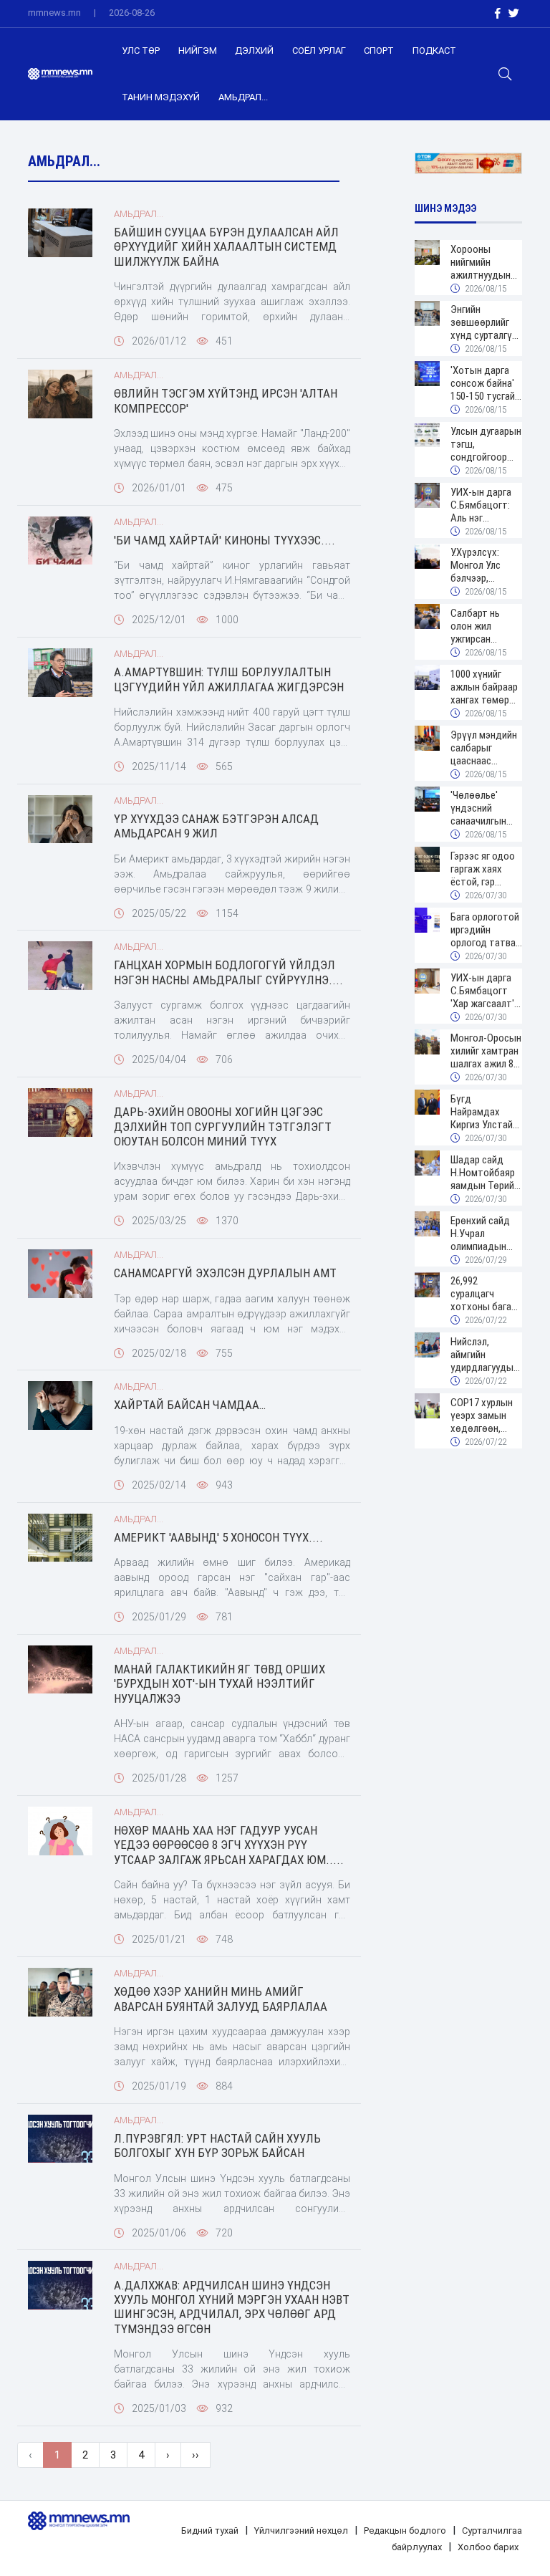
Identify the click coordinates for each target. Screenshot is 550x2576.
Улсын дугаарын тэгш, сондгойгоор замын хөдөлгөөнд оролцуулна (486, 444)
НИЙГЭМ (198, 51)
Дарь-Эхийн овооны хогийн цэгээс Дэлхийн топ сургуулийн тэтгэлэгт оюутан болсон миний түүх (223, 1126)
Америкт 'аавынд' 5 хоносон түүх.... (218, 1537)
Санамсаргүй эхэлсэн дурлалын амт (225, 1273)
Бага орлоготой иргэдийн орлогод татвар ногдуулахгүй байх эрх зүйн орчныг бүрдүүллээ (486, 930)
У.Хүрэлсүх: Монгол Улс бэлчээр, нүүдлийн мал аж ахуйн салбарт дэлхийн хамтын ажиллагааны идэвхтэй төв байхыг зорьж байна (481, 565)
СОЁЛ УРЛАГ (319, 51)
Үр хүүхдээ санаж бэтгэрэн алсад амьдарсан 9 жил (216, 826)
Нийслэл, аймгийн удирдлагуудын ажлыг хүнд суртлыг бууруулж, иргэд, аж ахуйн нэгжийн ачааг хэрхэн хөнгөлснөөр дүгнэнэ (486, 1355)
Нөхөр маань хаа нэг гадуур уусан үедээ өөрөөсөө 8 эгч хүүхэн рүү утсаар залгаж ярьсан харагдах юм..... (229, 1845)
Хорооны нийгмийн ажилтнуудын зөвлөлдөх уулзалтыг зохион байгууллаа (481, 262)
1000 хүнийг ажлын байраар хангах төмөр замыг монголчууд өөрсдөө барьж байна (485, 687)
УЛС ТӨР (141, 51)
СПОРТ (379, 51)
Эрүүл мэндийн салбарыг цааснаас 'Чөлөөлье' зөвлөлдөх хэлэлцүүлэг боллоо (484, 748)
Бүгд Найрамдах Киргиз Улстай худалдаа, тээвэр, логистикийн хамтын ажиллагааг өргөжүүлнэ (482, 1112)
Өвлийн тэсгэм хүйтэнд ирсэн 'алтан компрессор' (226, 400)
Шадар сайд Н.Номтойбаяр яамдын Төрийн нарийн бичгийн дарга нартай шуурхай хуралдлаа (485, 1173)
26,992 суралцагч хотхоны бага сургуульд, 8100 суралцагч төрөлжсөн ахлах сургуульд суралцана (486, 1294)
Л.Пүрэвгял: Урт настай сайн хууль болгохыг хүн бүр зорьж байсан (217, 2145)
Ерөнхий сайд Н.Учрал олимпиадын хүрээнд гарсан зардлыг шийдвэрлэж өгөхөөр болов (484, 1234)
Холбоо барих (488, 2547)
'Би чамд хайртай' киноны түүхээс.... (225, 540)
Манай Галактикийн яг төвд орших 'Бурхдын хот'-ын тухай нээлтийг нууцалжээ (219, 1684)
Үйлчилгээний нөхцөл (301, 2531)
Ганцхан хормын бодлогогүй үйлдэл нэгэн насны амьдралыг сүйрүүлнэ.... (228, 972)
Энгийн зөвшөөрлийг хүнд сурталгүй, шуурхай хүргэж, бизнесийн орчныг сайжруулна (486, 322)
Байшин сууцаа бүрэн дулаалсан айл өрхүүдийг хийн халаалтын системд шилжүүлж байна (226, 247)
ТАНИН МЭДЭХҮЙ (161, 97)
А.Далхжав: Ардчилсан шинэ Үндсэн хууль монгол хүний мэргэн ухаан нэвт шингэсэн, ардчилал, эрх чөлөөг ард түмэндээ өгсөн (232, 2307)
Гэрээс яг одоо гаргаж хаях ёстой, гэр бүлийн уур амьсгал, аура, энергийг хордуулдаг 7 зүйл (483, 869)
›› (196, 2455)
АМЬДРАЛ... (243, 97)
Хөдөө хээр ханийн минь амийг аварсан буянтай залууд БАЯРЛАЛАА (221, 1999)
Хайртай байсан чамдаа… (190, 1405)
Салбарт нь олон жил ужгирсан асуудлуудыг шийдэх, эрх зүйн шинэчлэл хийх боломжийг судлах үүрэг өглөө (486, 626)
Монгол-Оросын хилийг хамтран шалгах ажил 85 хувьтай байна (486, 1051)
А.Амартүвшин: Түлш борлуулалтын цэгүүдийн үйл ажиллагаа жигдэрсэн (229, 679)
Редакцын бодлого (405, 2531)
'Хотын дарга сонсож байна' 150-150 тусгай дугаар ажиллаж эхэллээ (486, 383)
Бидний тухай (210, 2531)
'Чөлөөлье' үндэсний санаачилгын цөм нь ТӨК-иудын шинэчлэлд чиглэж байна (480, 808)
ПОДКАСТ (434, 51)
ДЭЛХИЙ (254, 51)
